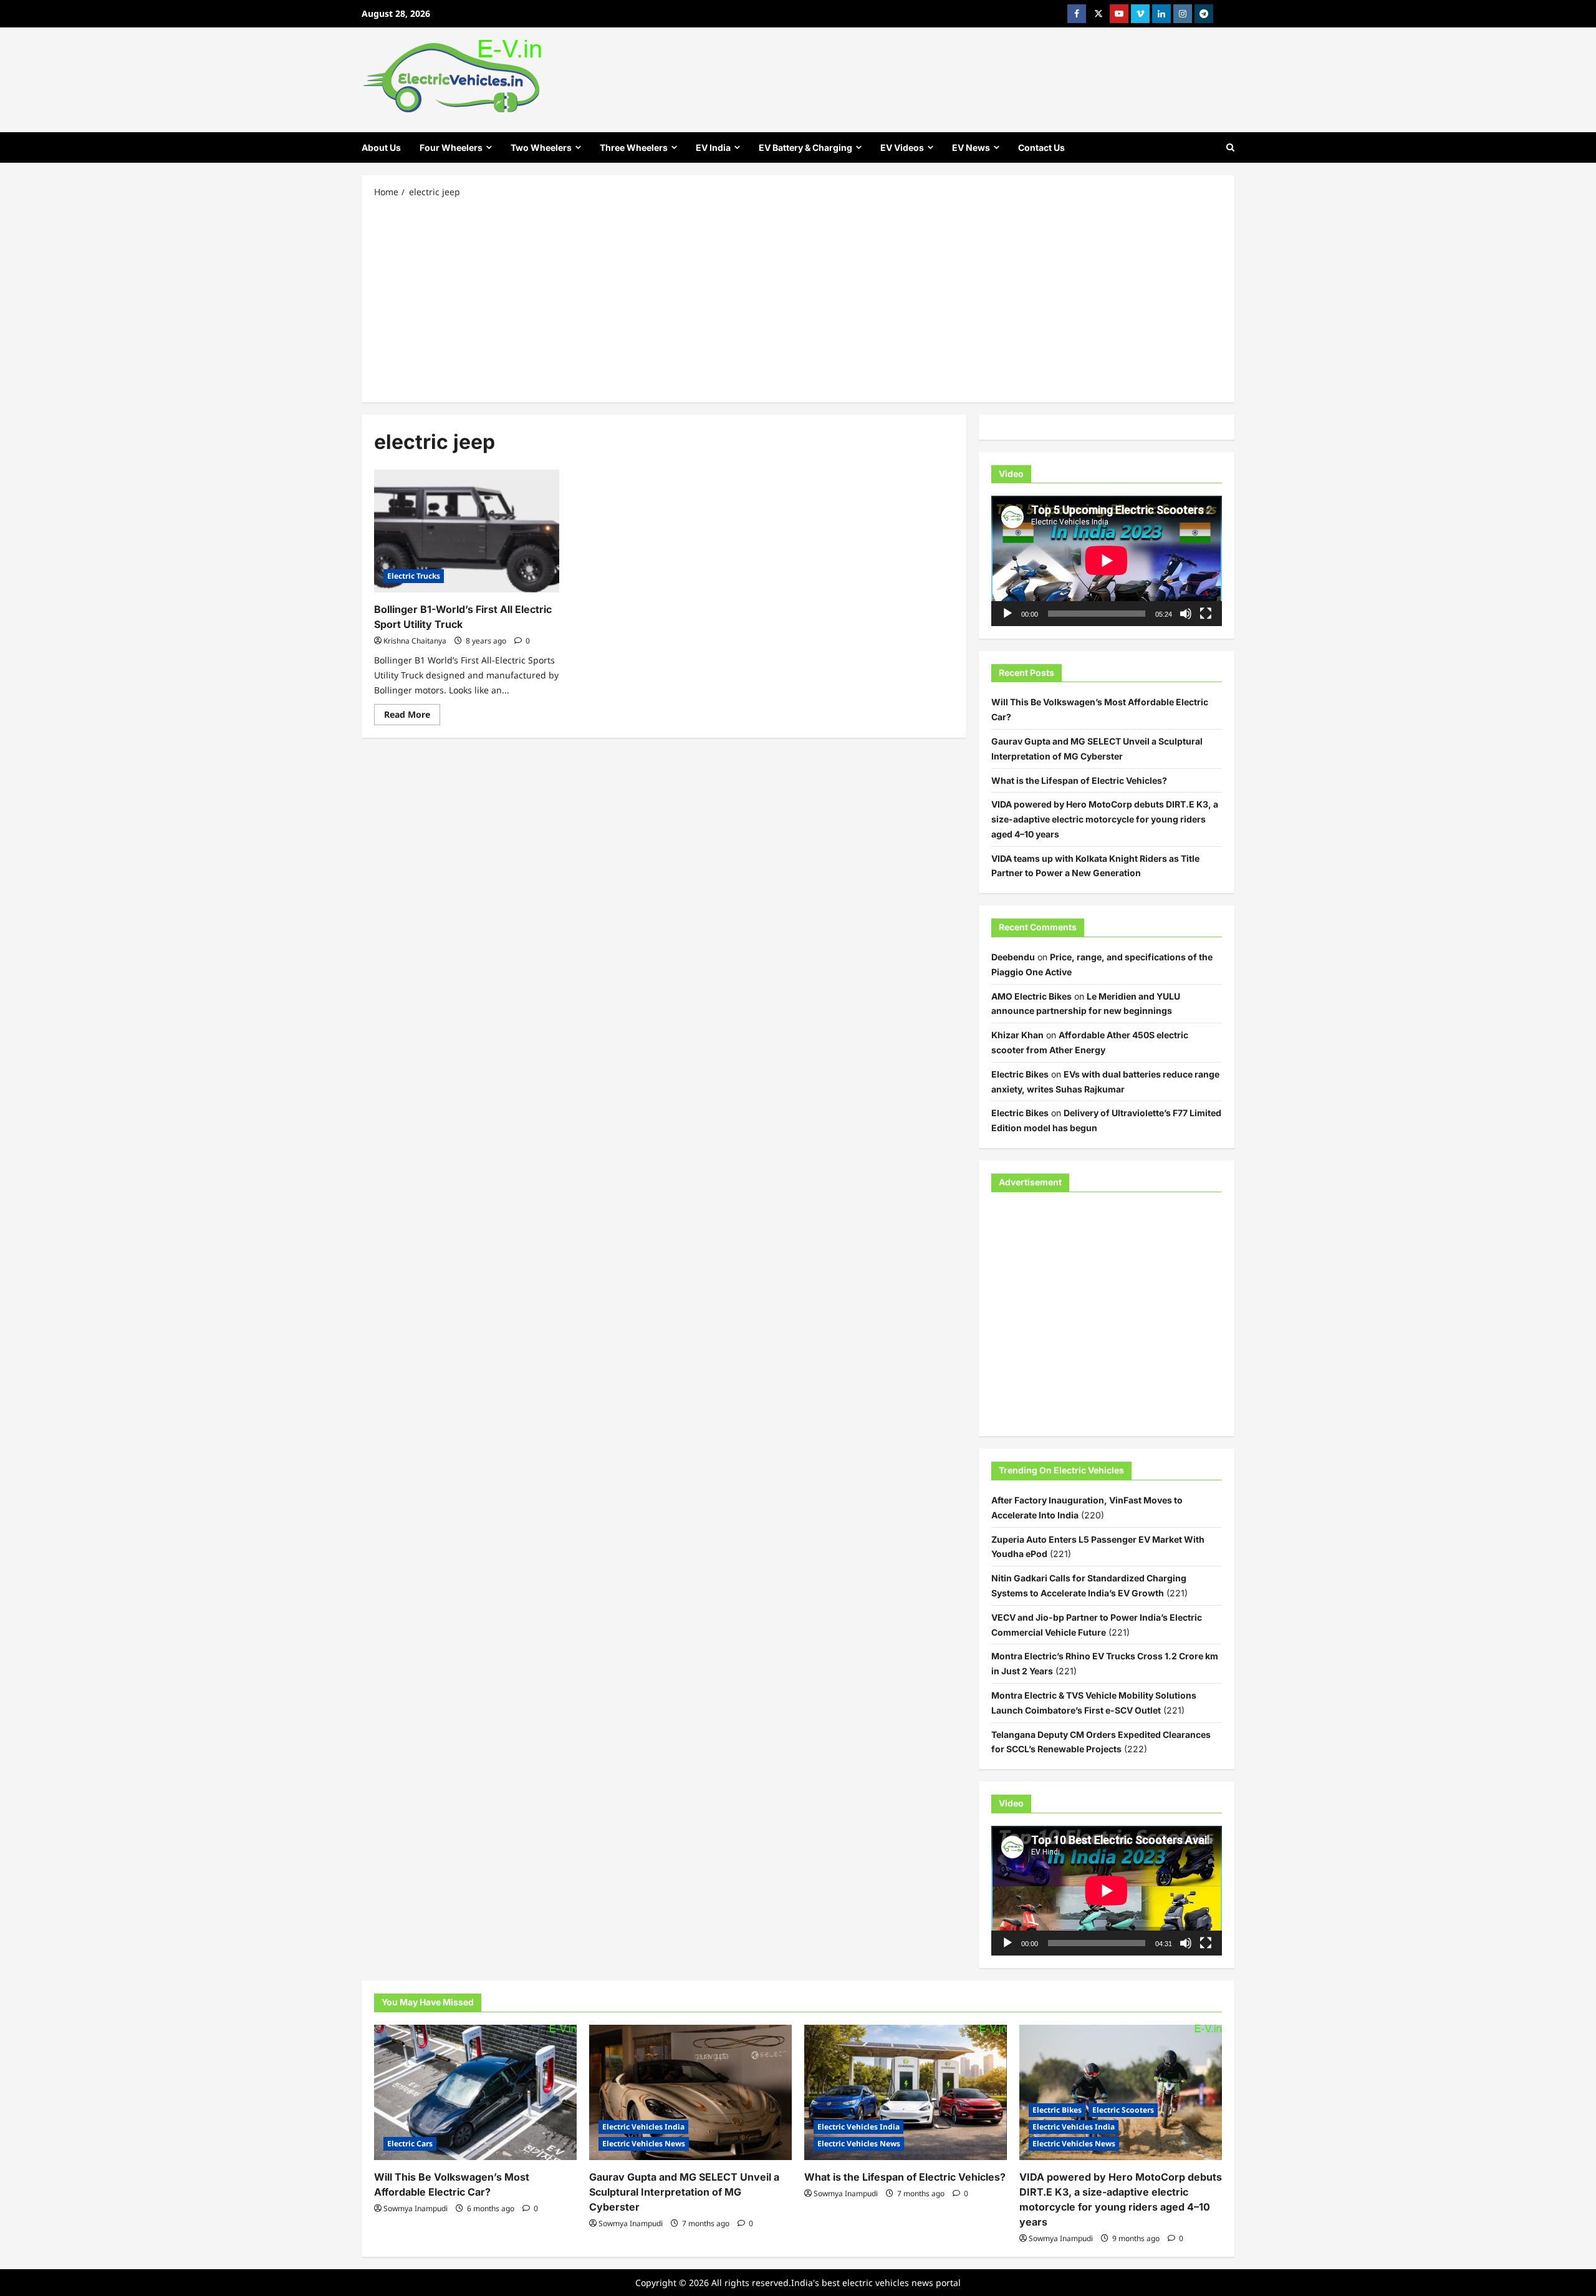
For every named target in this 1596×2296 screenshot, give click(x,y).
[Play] (1007, 614)
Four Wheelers (451, 147)
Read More (412, 716)
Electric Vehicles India (643, 2127)
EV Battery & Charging (805, 147)
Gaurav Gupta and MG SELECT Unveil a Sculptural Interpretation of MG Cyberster (684, 2192)
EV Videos (902, 147)
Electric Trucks (414, 576)
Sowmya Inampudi (416, 2208)
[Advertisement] (798, 299)
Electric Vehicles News (644, 2144)
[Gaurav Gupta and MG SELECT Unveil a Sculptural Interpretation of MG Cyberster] (690, 2092)
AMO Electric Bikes (1031, 996)
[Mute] (1186, 614)
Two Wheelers (541, 147)
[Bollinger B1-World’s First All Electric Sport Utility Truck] (467, 531)
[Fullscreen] (1206, 614)
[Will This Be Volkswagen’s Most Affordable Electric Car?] (475, 2092)
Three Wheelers (634, 147)
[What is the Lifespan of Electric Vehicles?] (906, 2092)
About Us (381, 147)
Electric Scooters (1123, 2110)
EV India (713, 147)
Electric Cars (410, 2144)
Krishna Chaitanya (415, 641)
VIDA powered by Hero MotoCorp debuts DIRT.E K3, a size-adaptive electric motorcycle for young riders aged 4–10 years (1105, 819)
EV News (971, 147)
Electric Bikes (1020, 1074)
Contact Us (1041, 147)
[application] (1107, 561)
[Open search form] (1230, 147)
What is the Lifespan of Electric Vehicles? (1079, 780)
